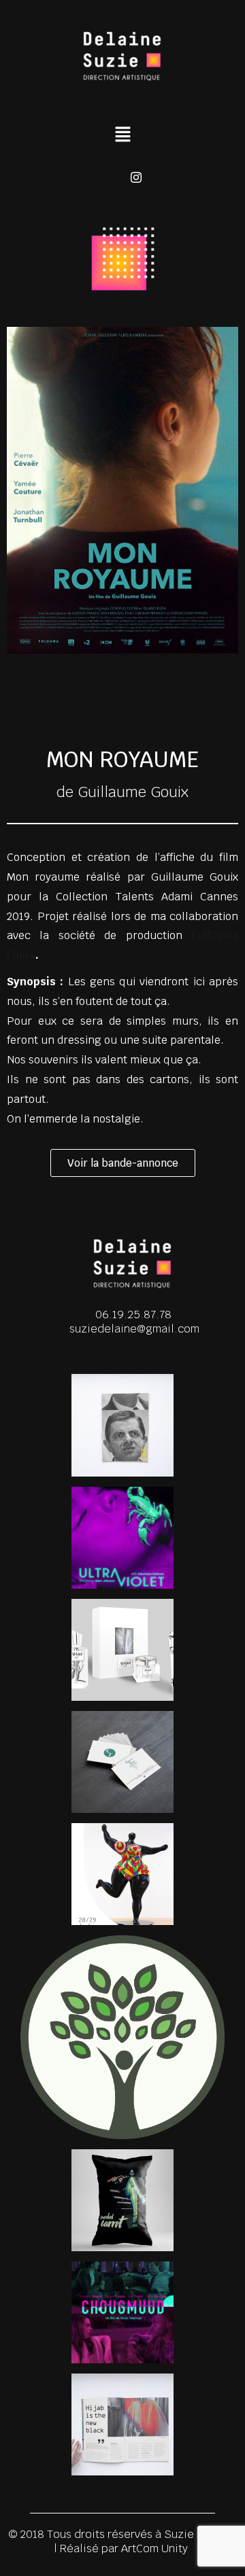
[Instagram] (136, 177)
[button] (122, 135)
